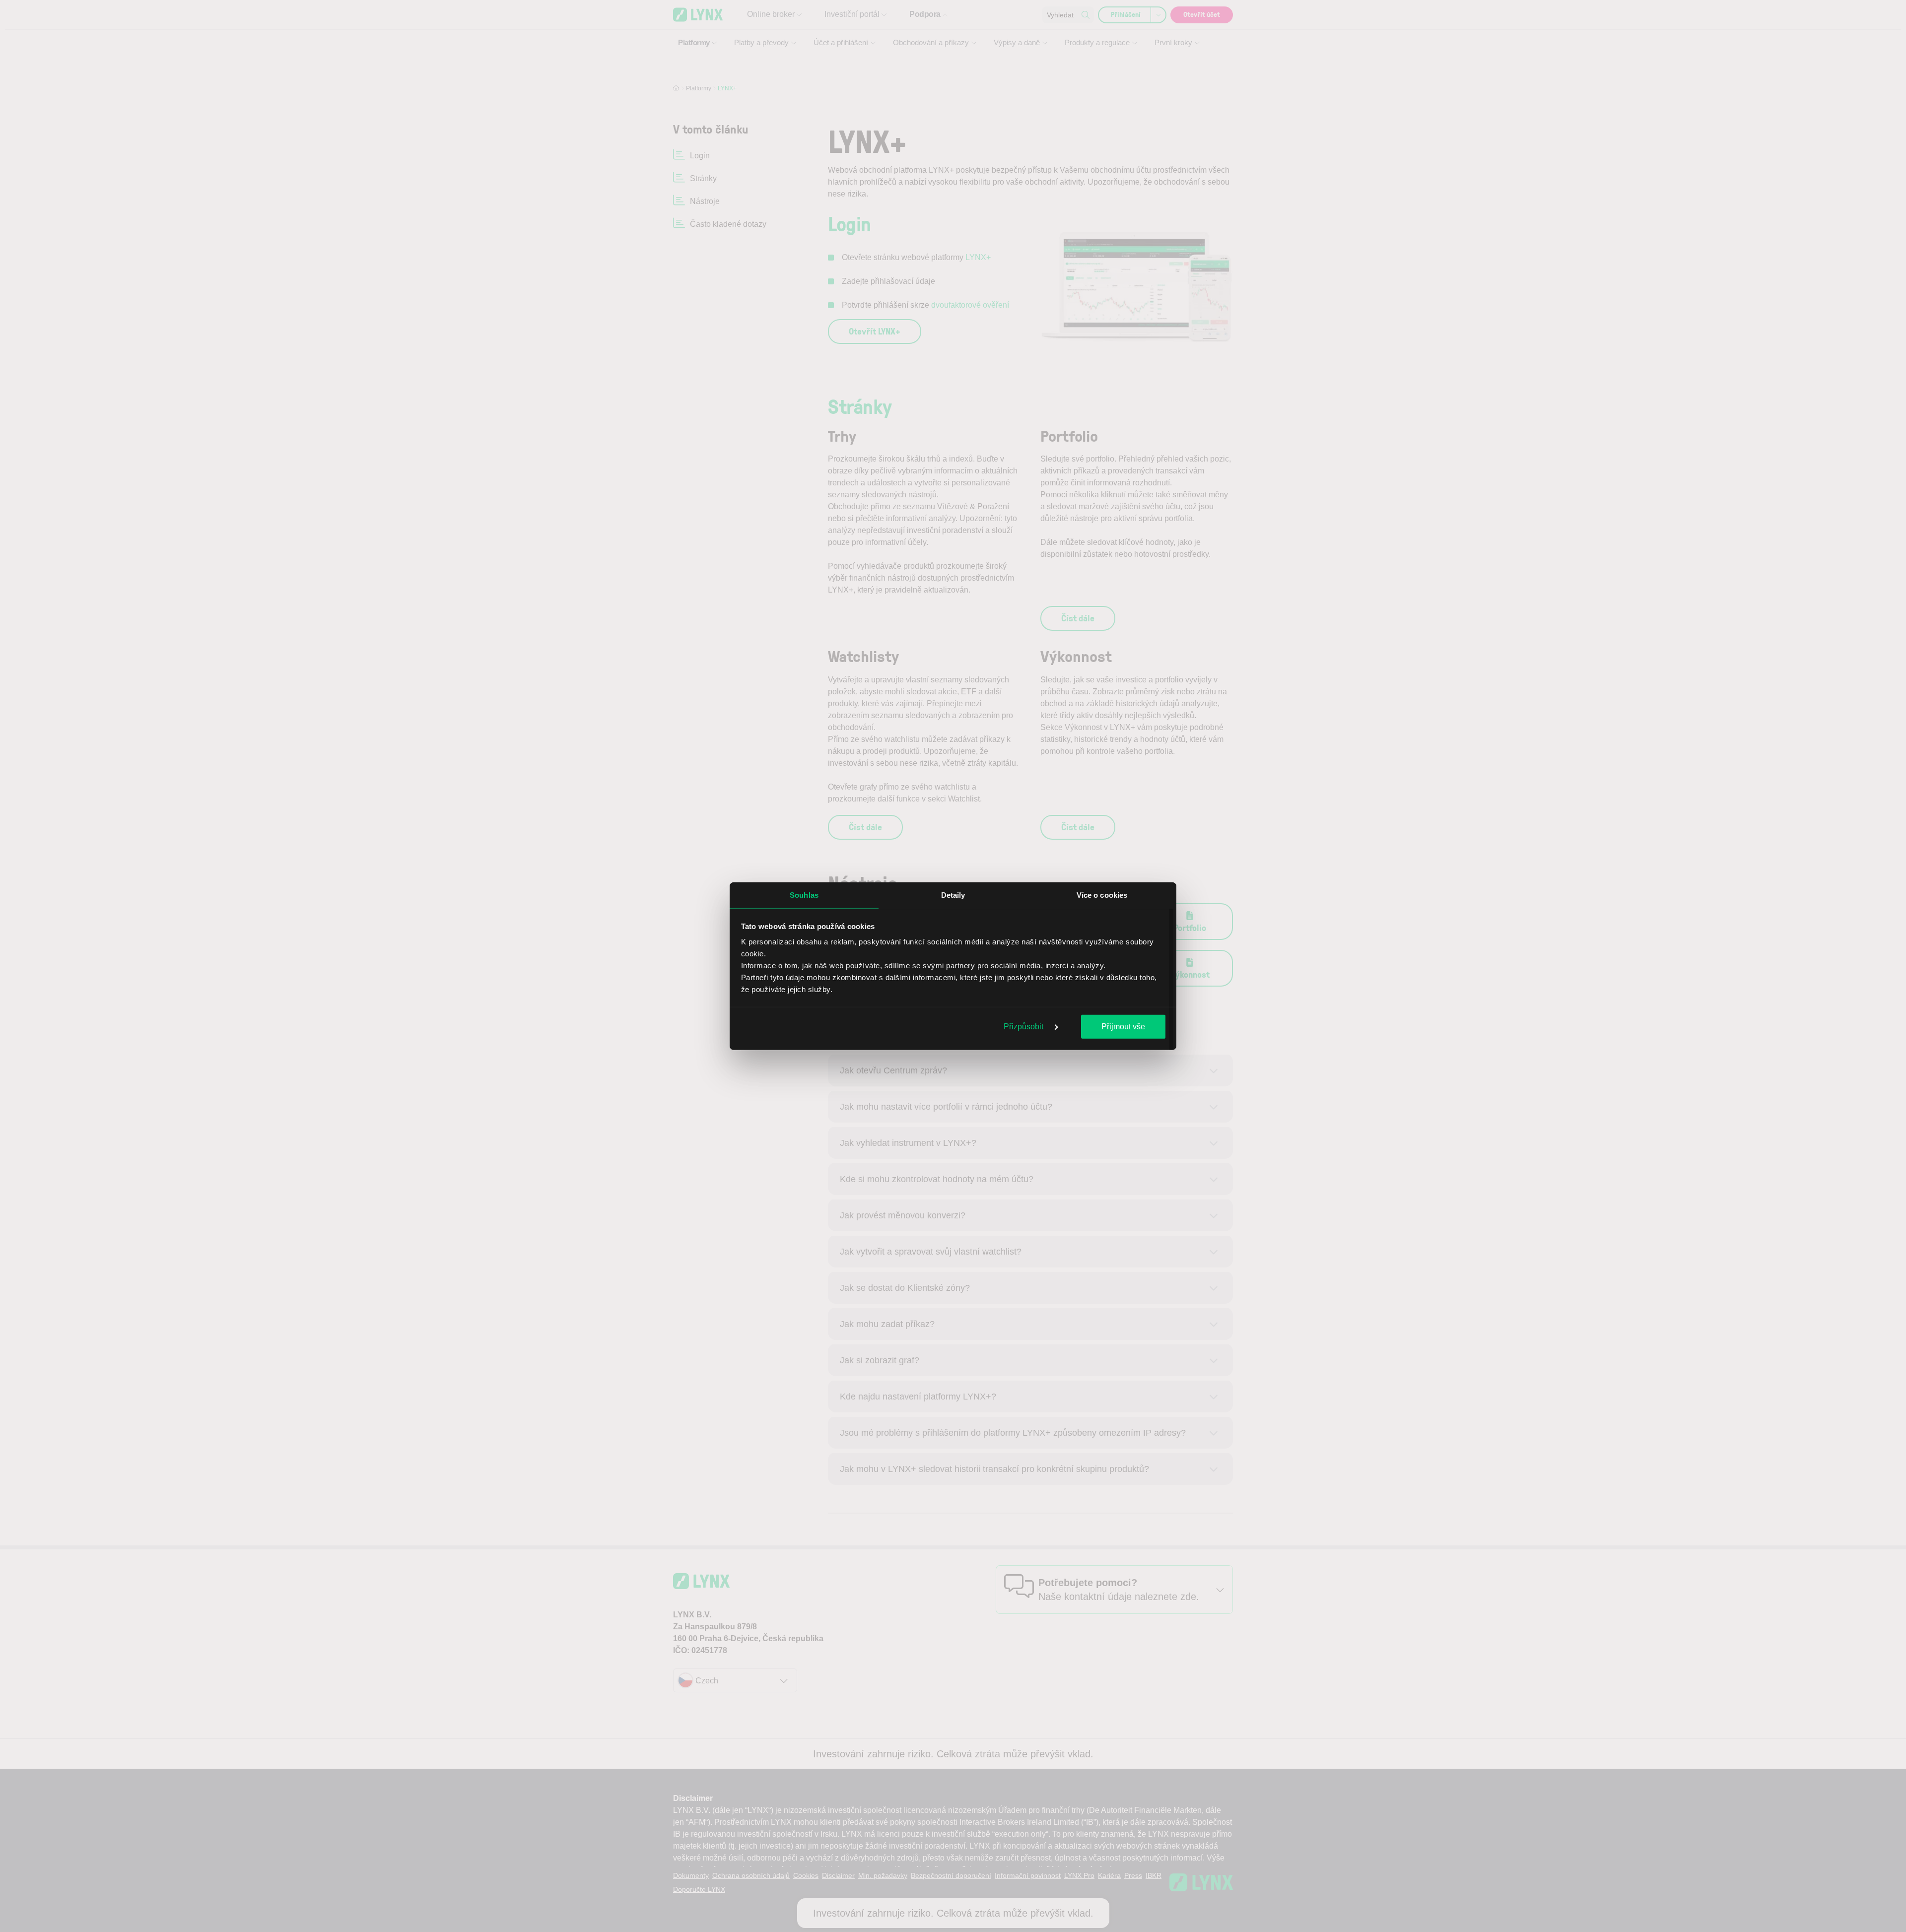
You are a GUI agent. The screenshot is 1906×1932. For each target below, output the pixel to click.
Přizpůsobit (1024, 1026)
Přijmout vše (1123, 1026)
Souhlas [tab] (804, 895)
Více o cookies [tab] (1102, 895)
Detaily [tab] (953, 895)
